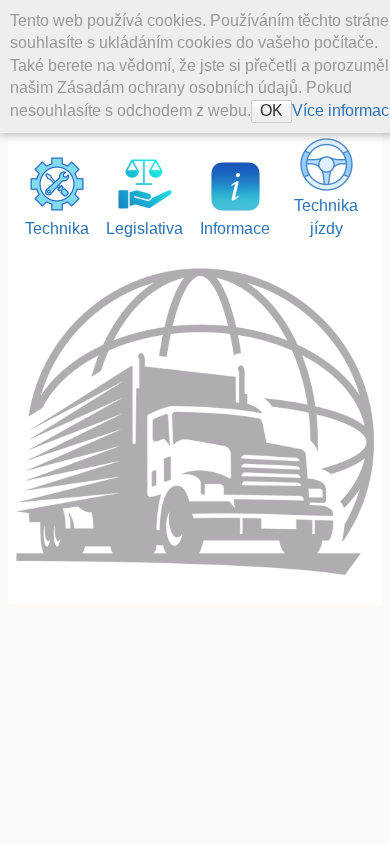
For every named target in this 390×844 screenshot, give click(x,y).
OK (271, 110)
